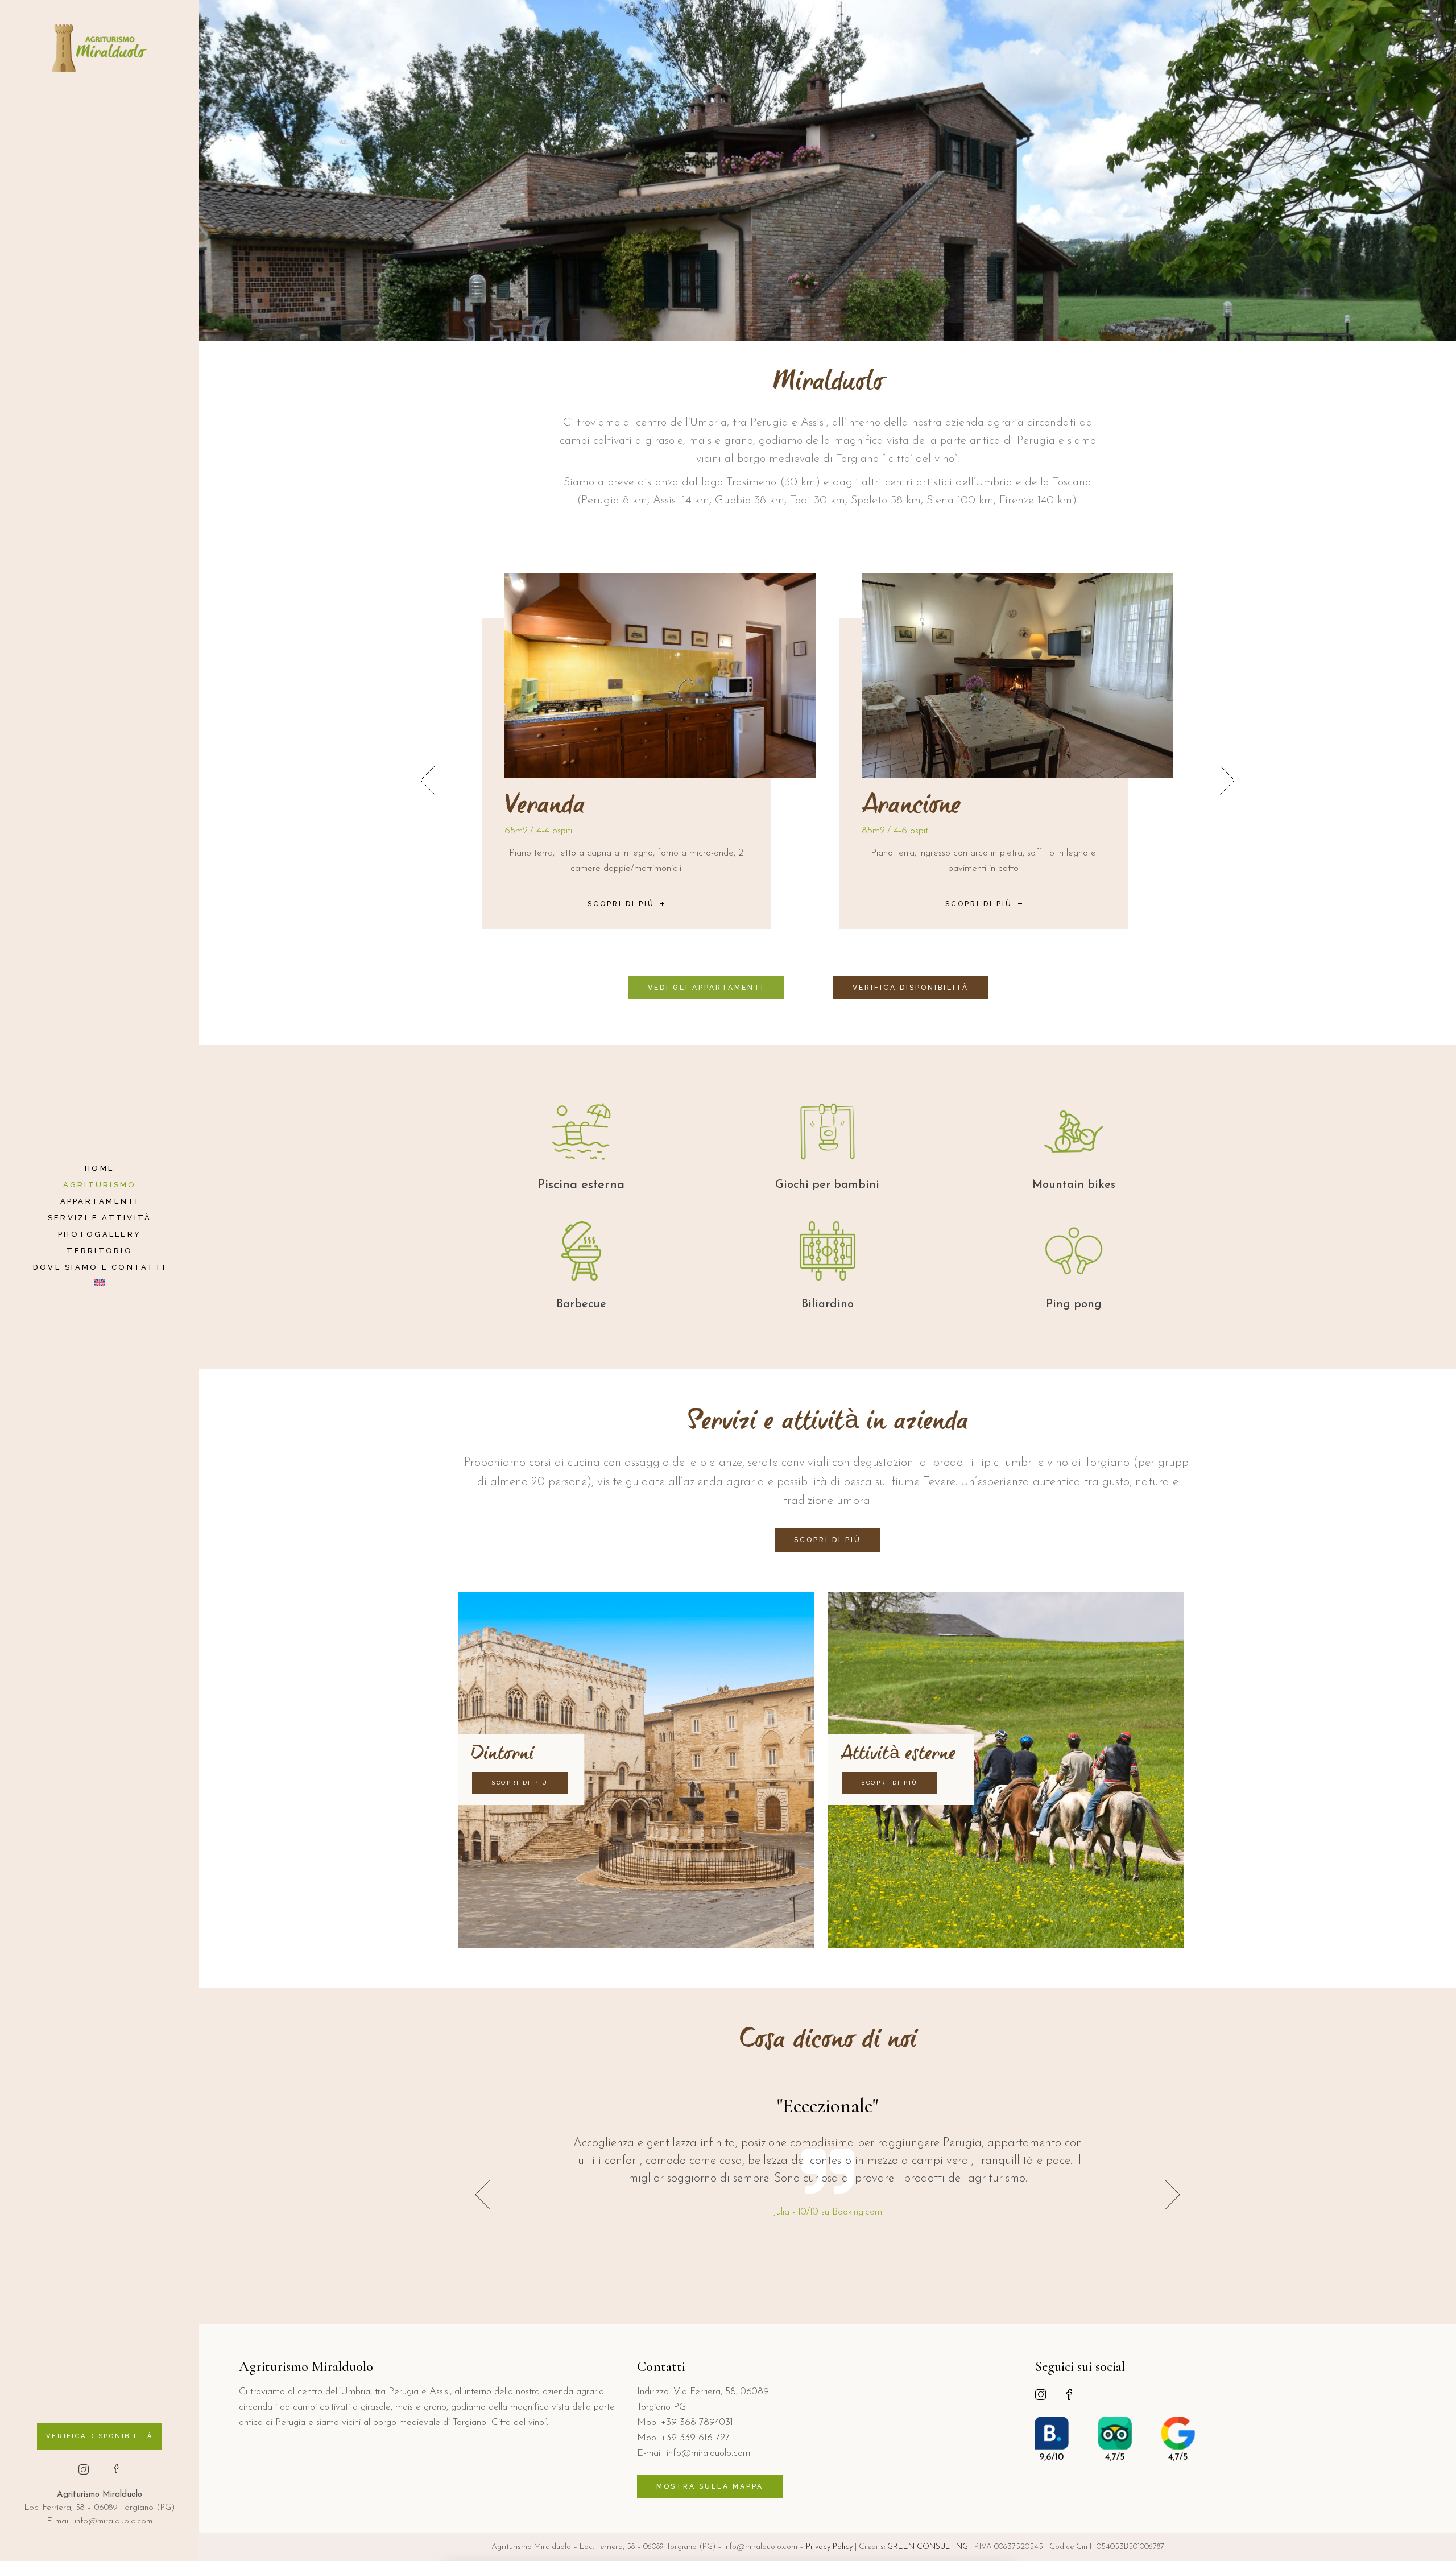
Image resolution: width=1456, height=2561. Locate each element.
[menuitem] (100, 1284)
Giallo (892, 807)
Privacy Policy (829, 2547)
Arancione (554, 807)
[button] (1227, 780)
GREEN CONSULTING (928, 2547)
